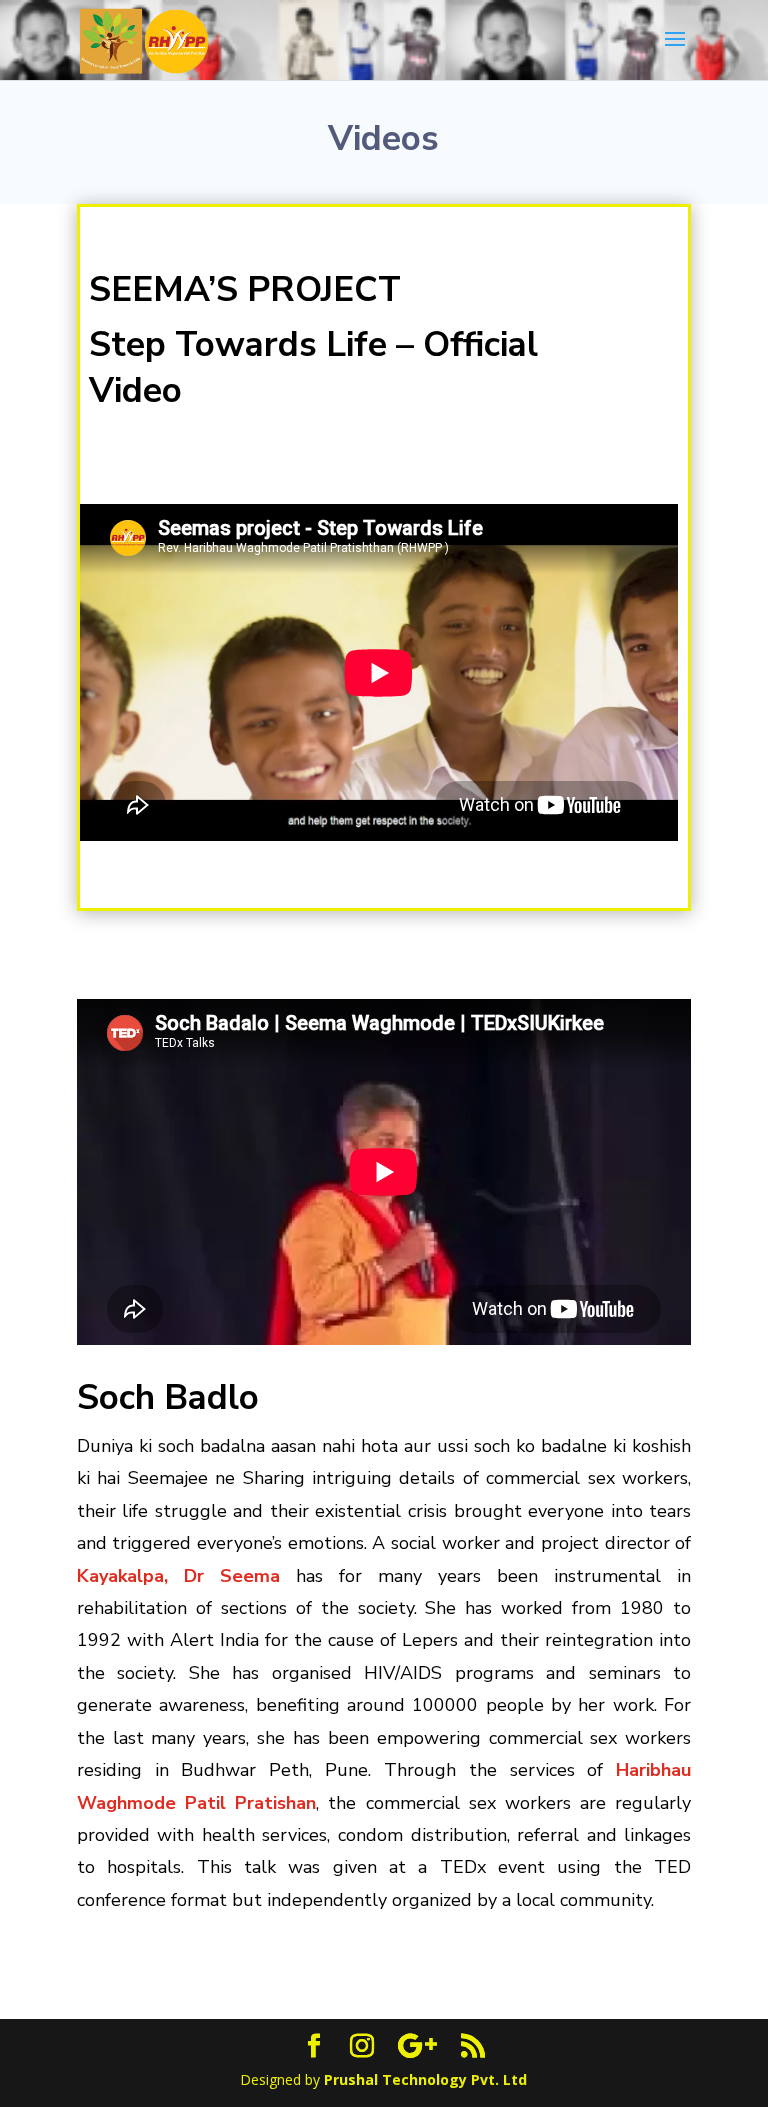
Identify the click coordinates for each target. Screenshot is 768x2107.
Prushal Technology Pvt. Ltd (425, 2079)
